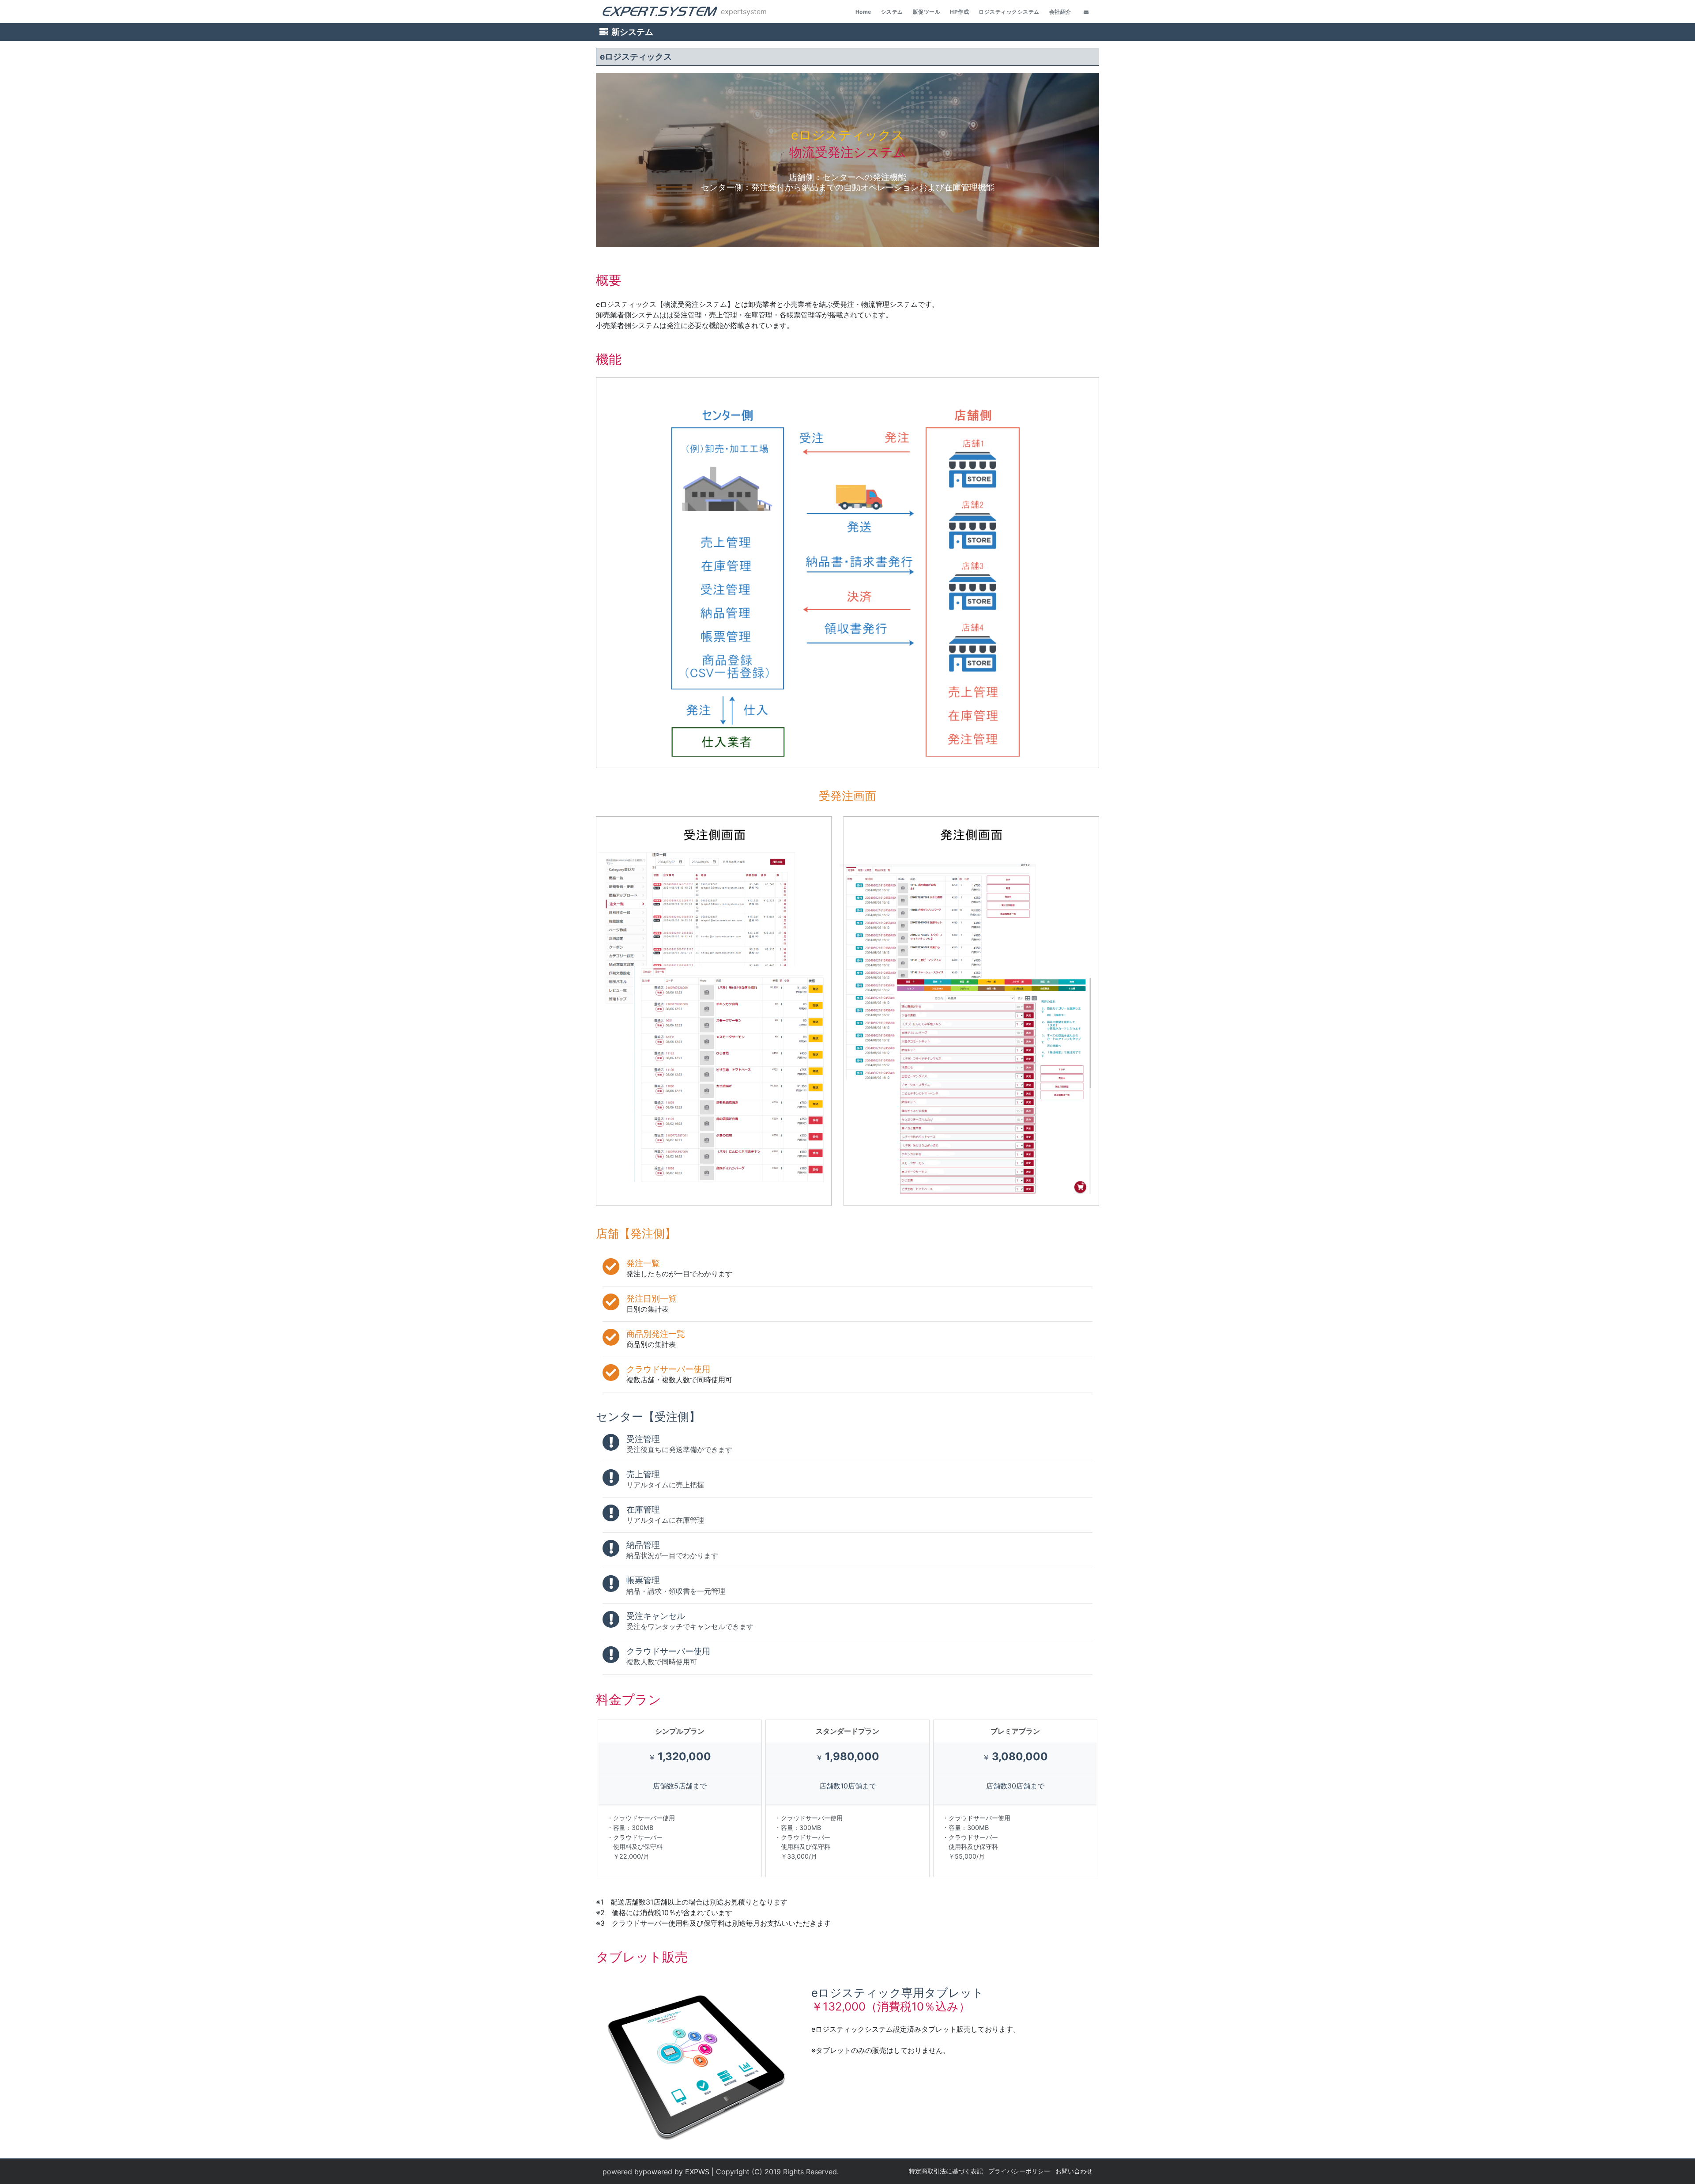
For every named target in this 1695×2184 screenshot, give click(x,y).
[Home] (660, 12)
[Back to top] (1680, 2169)
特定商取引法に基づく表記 (946, 2171)
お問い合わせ (1074, 2171)
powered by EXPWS (676, 2172)
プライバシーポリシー (1019, 2171)
